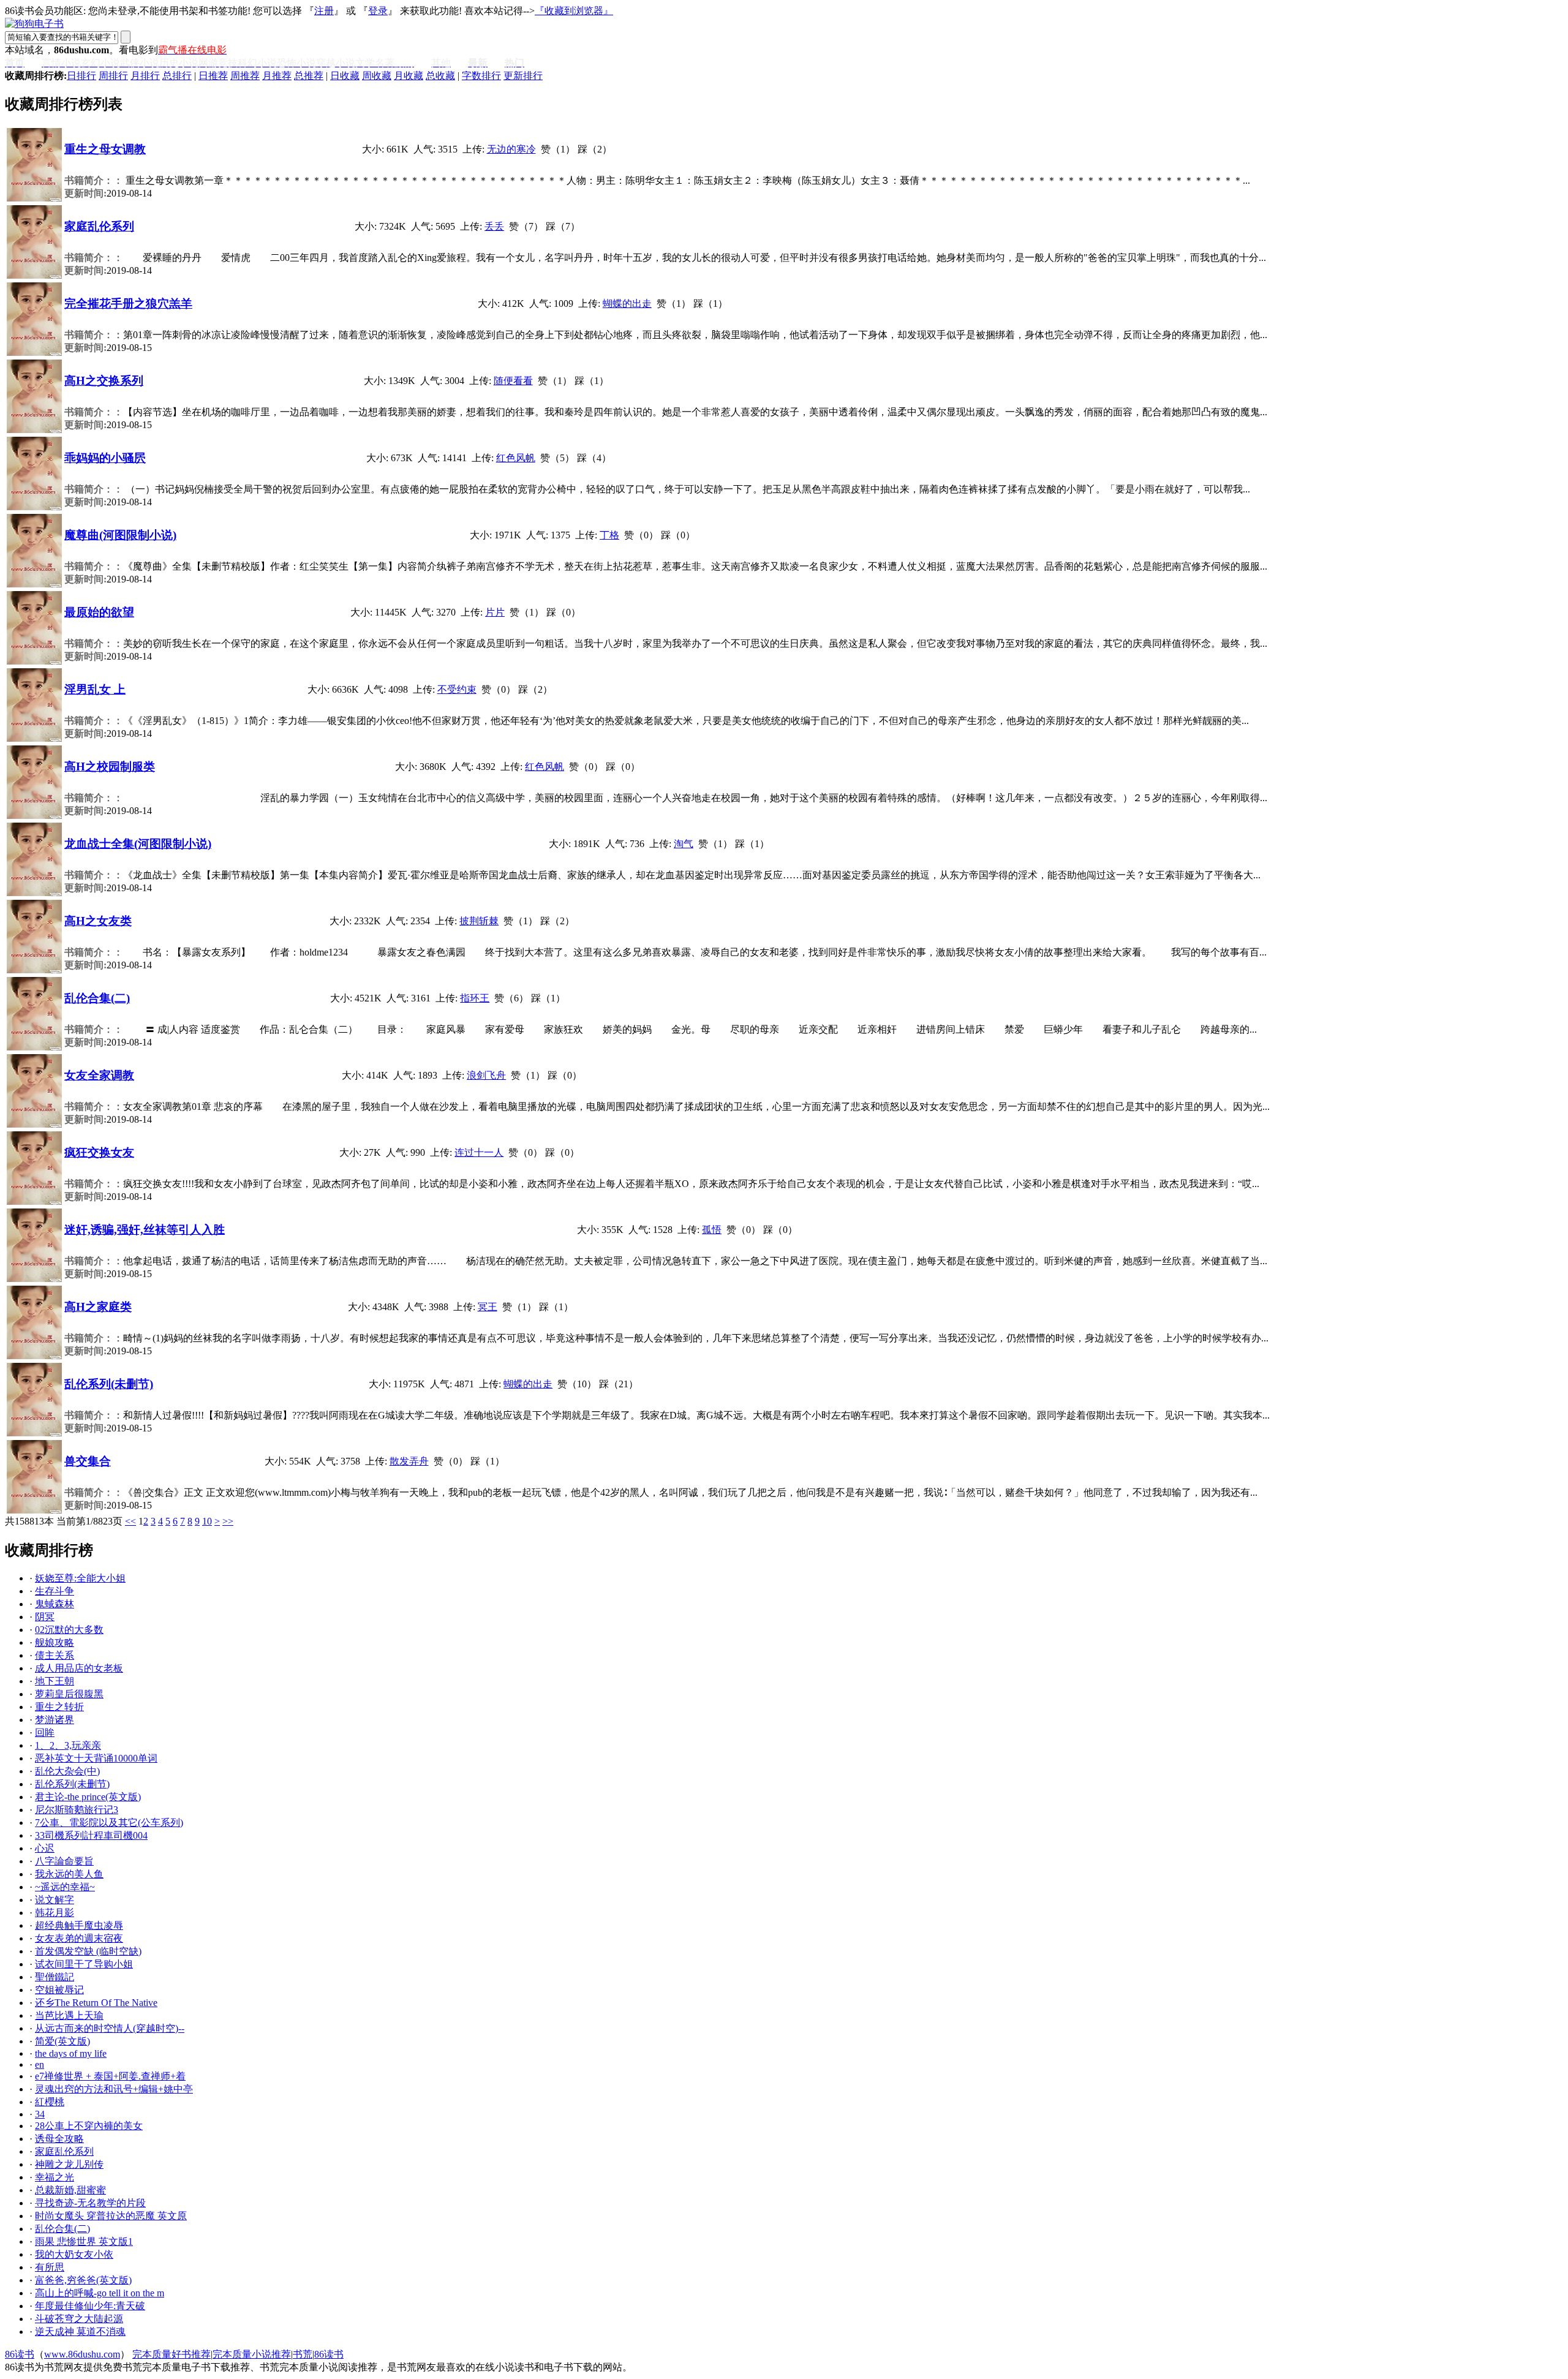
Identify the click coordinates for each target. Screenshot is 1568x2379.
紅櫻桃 (50, 2102)
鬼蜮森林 (55, 1604)
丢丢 (494, 226)
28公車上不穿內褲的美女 (89, 2126)
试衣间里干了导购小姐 (84, 1964)
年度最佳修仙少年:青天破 (90, 2306)
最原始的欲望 (99, 612)
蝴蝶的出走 (627, 304)
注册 (324, 11)
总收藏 (440, 76)
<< (130, 1521)
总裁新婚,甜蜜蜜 (70, 2190)
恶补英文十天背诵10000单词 (96, 1758)
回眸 (45, 1732)
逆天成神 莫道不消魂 (80, 2332)
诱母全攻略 (59, 2139)
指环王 (475, 998)
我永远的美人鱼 (69, 1874)
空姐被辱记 (59, 1990)
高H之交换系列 (104, 381)
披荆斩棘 (479, 921)
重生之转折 (59, 1707)
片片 (495, 612)
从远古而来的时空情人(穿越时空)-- (110, 2028)
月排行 (145, 76)
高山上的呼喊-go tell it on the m (100, 2293)
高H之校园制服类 (110, 767)
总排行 (177, 76)
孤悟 (712, 1230)
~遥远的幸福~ (65, 1887)
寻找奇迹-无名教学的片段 (90, 2203)
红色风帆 (516, 458)
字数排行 (481, 76)
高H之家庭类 (98, 1307)
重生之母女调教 (105, 149)
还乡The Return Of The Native (96, 2003)
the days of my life (71, 2053)
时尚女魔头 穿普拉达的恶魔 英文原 (111, 2216)
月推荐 (277, 76)
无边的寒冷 (511, 149)
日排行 (81, 76)
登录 (378, 11)
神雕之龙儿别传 (69, 2164)
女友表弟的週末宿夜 (79, 1938)
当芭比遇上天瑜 (69, 2015)
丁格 (609, 535)
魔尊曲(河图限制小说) (120, 535)
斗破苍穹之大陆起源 (79, 2319)
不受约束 (457, 689)
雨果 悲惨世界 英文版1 (84, 2241)
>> (228, 1521)
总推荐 (309, 76)
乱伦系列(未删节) (109, 1384)
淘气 (684, 844)
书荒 (303, 2354)
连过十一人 (479, 1152)
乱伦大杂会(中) (67, 1771)
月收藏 (409, 76)
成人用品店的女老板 (79, 1668)
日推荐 (213, 76)
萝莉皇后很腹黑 (69, 1694)
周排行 (113, 76)
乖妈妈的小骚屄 (105, 458)
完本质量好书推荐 (171, 2354)
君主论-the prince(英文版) (88, 1797)
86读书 (20, 2354)
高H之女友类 (98, 921)
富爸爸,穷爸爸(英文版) (83, 2280)
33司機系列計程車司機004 (91, 1835)
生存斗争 (55, 1591)
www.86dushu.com (82, 2354)
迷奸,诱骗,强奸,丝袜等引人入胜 (145, 1230)
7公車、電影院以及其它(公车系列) (109, 1823)
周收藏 (377, 76)
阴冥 (45, 1617)
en (40, 2064)
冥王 (488, 1307)
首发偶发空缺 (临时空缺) (88, 1951)
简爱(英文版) (62, 2041)
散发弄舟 (409, 1461)
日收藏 (345, 76)
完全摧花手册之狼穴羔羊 (128, 304)
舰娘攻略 (55, 1642)
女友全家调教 (99, 1075)
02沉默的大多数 (69, 1630)
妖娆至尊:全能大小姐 (80, 1578)
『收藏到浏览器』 (574, 11)
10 (207, 1521)
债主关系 (55, 1655)
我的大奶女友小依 (74, 2254)
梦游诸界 (55, 1720)
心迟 (45, 1848)
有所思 (50, 2267)
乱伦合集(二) (97, 998)
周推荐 (245, 76)
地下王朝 (55, 1681)
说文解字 (55, 1900)
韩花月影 (55, 1913)
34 (40, 2114)
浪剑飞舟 (486, 1075)
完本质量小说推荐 (252, 2354)
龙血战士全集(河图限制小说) (138, 844)
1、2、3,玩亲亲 (68, 1745)
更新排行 (523, 76)
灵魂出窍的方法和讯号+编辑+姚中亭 (114, 2089)
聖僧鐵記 (55, 1977)
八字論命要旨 (64, 1861)
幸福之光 (55, 2177)
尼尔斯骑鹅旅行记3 (77, 1810)
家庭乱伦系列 (99, 226)
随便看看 (513, 381)
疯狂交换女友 (99, 1152)
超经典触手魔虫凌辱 (79, 1925)
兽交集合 (88, 1461)
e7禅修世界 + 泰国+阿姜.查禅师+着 (110, 2076)
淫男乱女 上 (95, 689)
